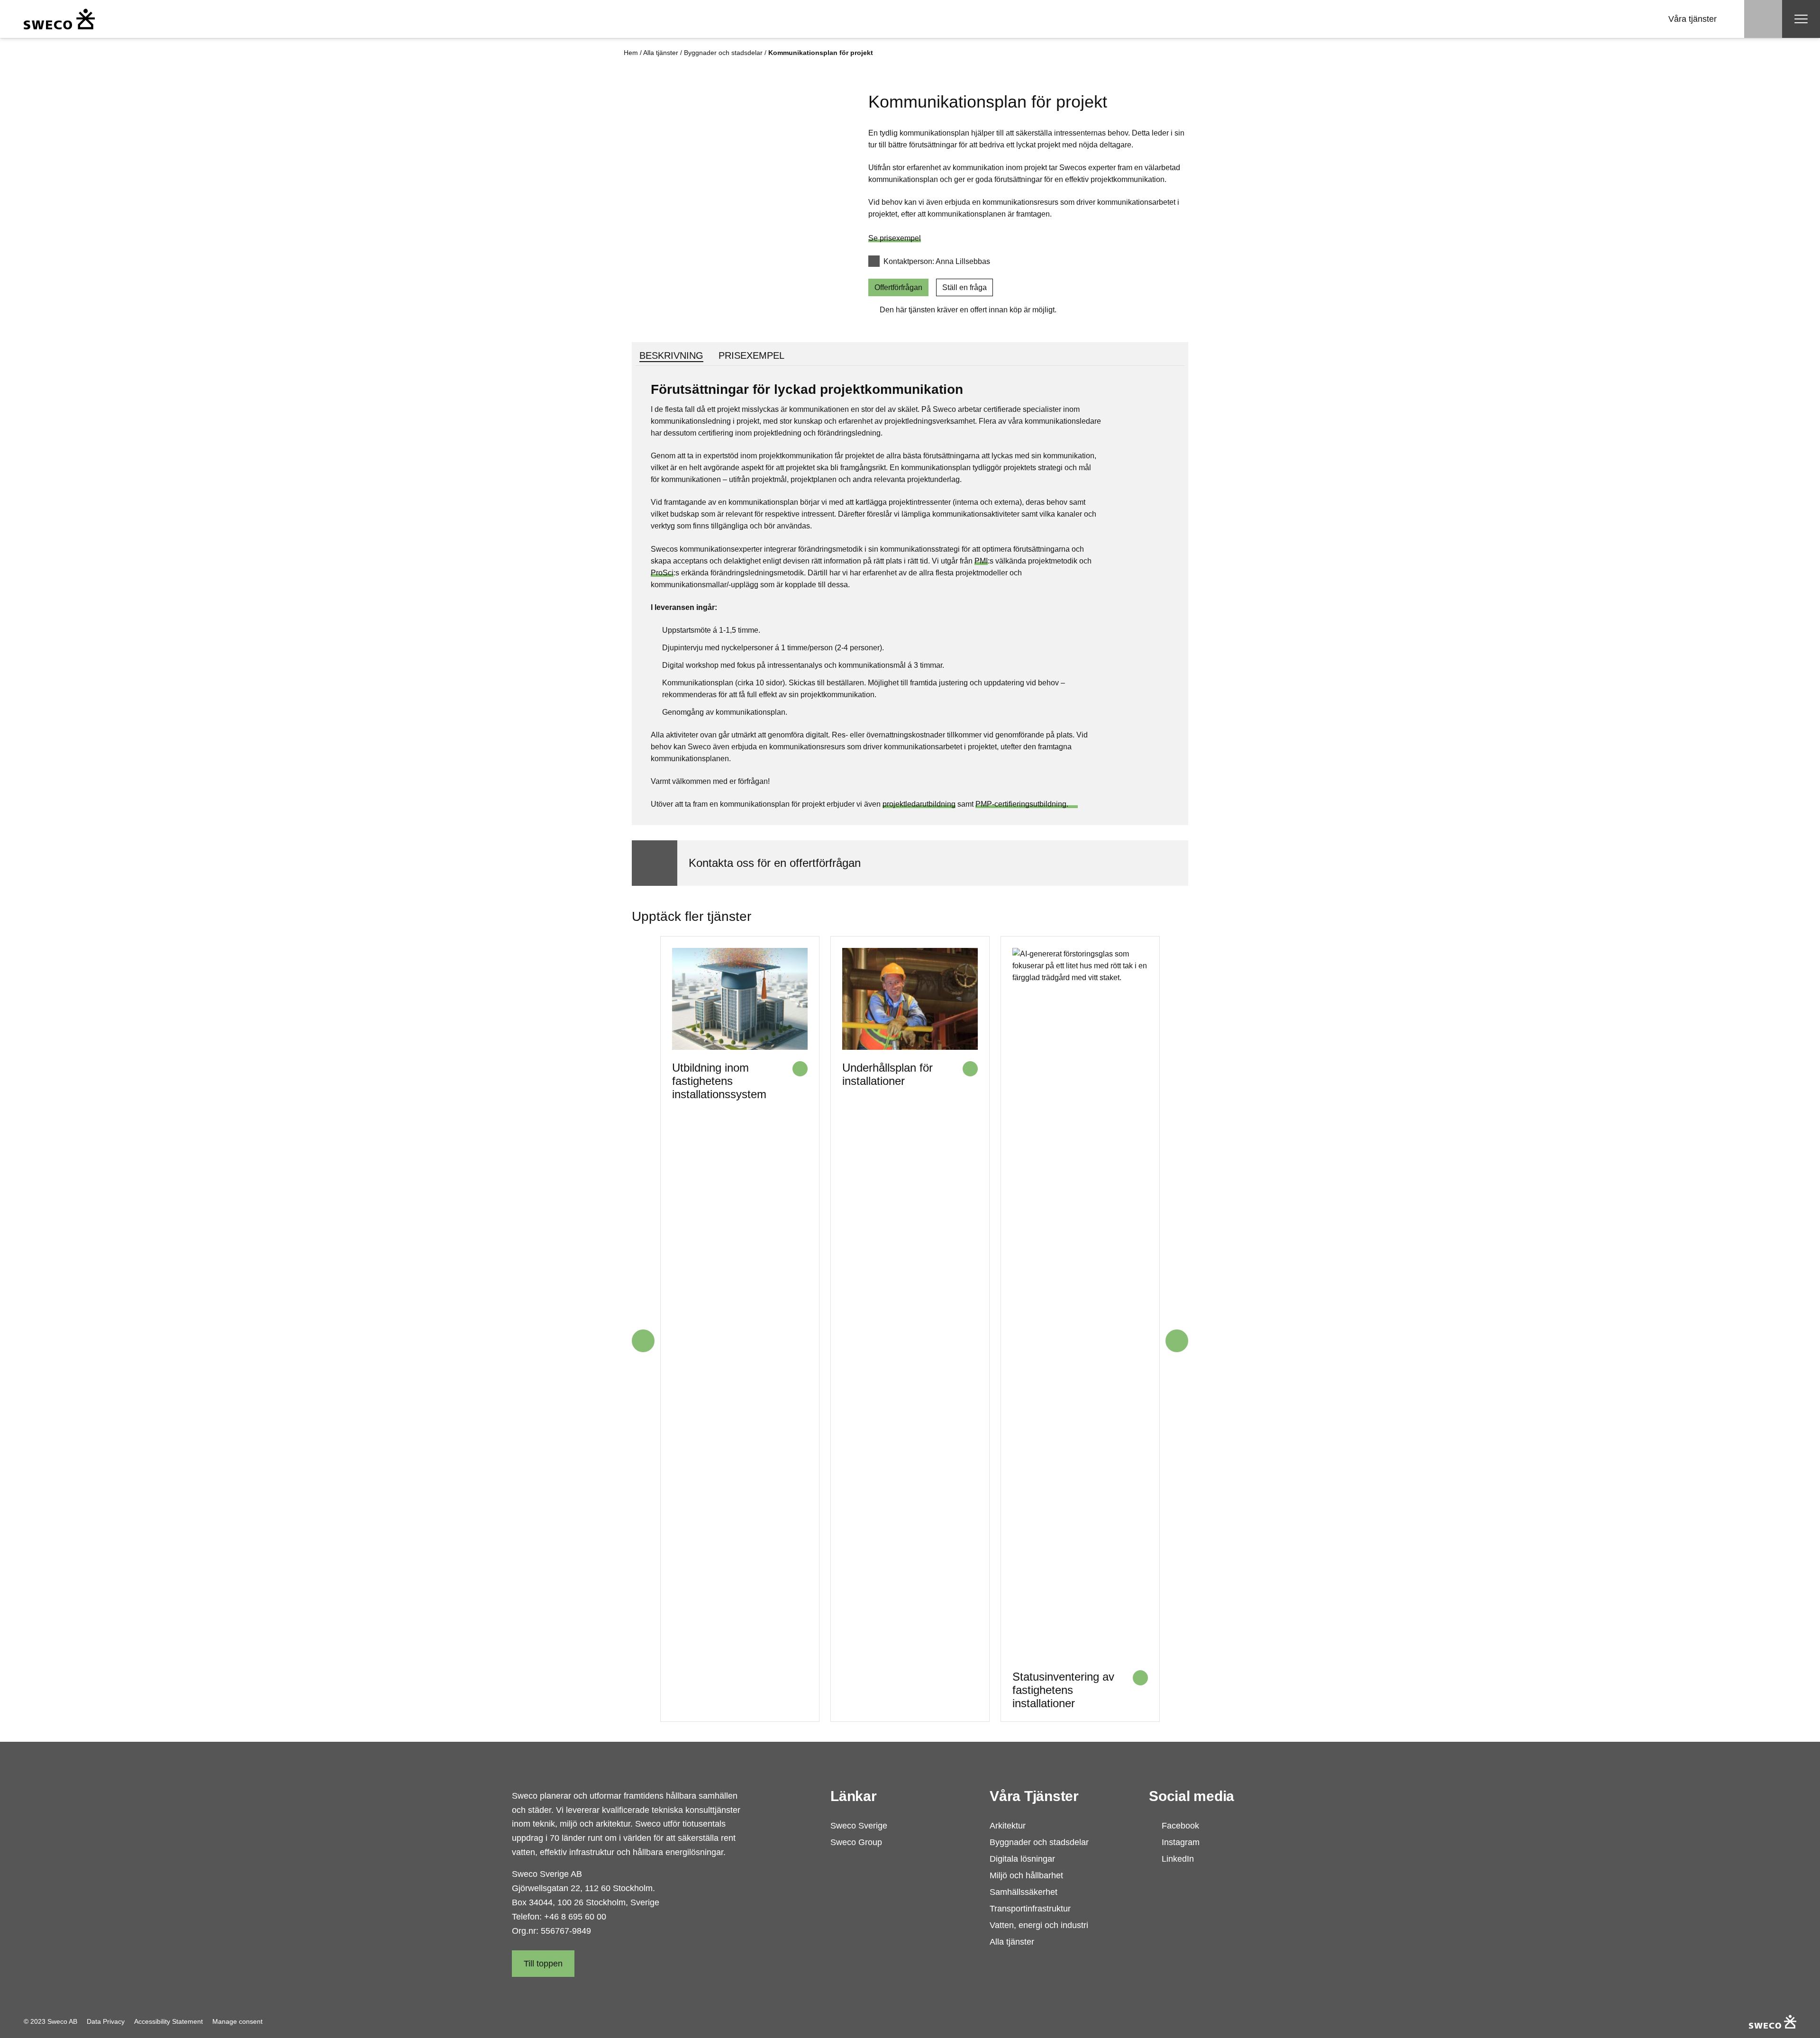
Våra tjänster (1693, 19)
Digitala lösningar (1022, 1859)
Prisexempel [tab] (751, 355)
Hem (631, 53)
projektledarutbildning (919, 804)
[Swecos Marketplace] (59, 19)
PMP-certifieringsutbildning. (1027, 804)
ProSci (662, 573)
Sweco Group (856, 1842)
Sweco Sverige (859, 1826)
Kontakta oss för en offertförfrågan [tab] (775, 863)
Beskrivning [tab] (671, 355)
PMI (981, 561)
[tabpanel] (910, 595)
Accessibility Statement (168, 2021)
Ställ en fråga (965, 287)
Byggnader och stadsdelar (723, 53)
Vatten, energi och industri (1039, 1925)
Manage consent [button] (237, 2021)
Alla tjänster (661, 53)
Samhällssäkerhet (1024, 1892)
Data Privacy (106, 2021)
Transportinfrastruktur (1030, 1909)
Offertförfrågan (898, 287)
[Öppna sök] (1763, 19)
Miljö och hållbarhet (1026, 1875)
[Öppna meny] (1801, 19)
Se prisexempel (895, 238)
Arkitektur (1008, 1826)
